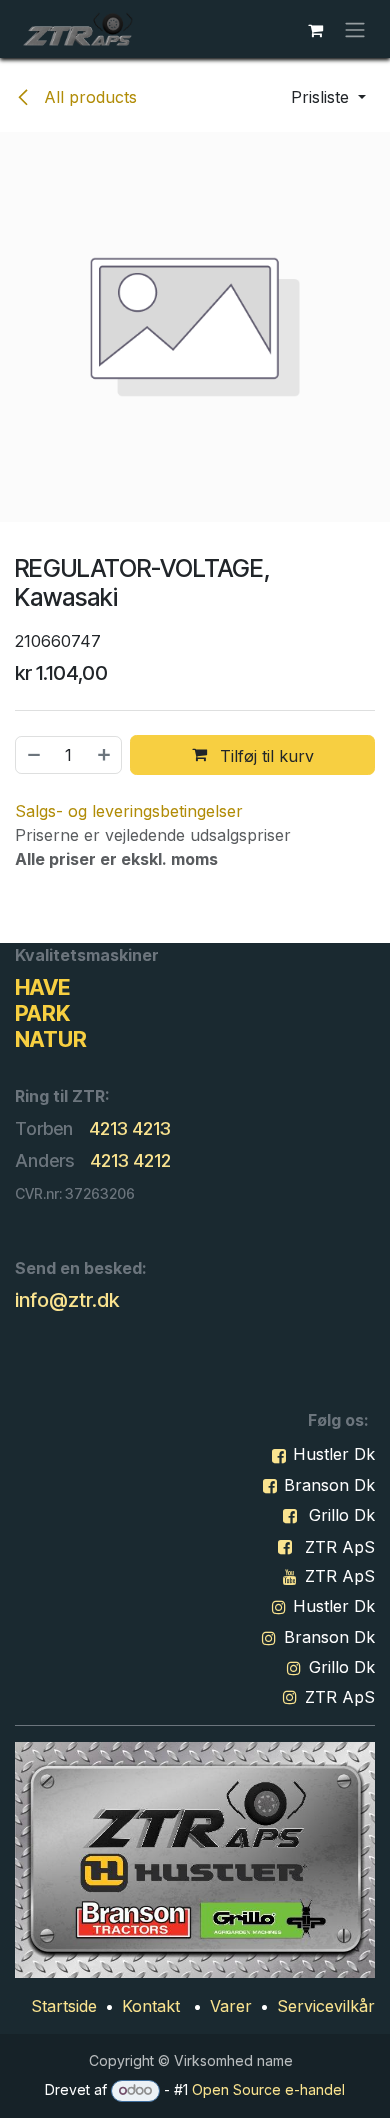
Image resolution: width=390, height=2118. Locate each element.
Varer (231, 2006)
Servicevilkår (326, 2006)
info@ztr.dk (67, 1300)
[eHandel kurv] (315, 29)
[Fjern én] (33, 755)
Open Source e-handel (268, 2089)
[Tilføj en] (105, 755)
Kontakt (151, 2006)
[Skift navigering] (355, 29)
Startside (64, 2006)
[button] (328, 97)
